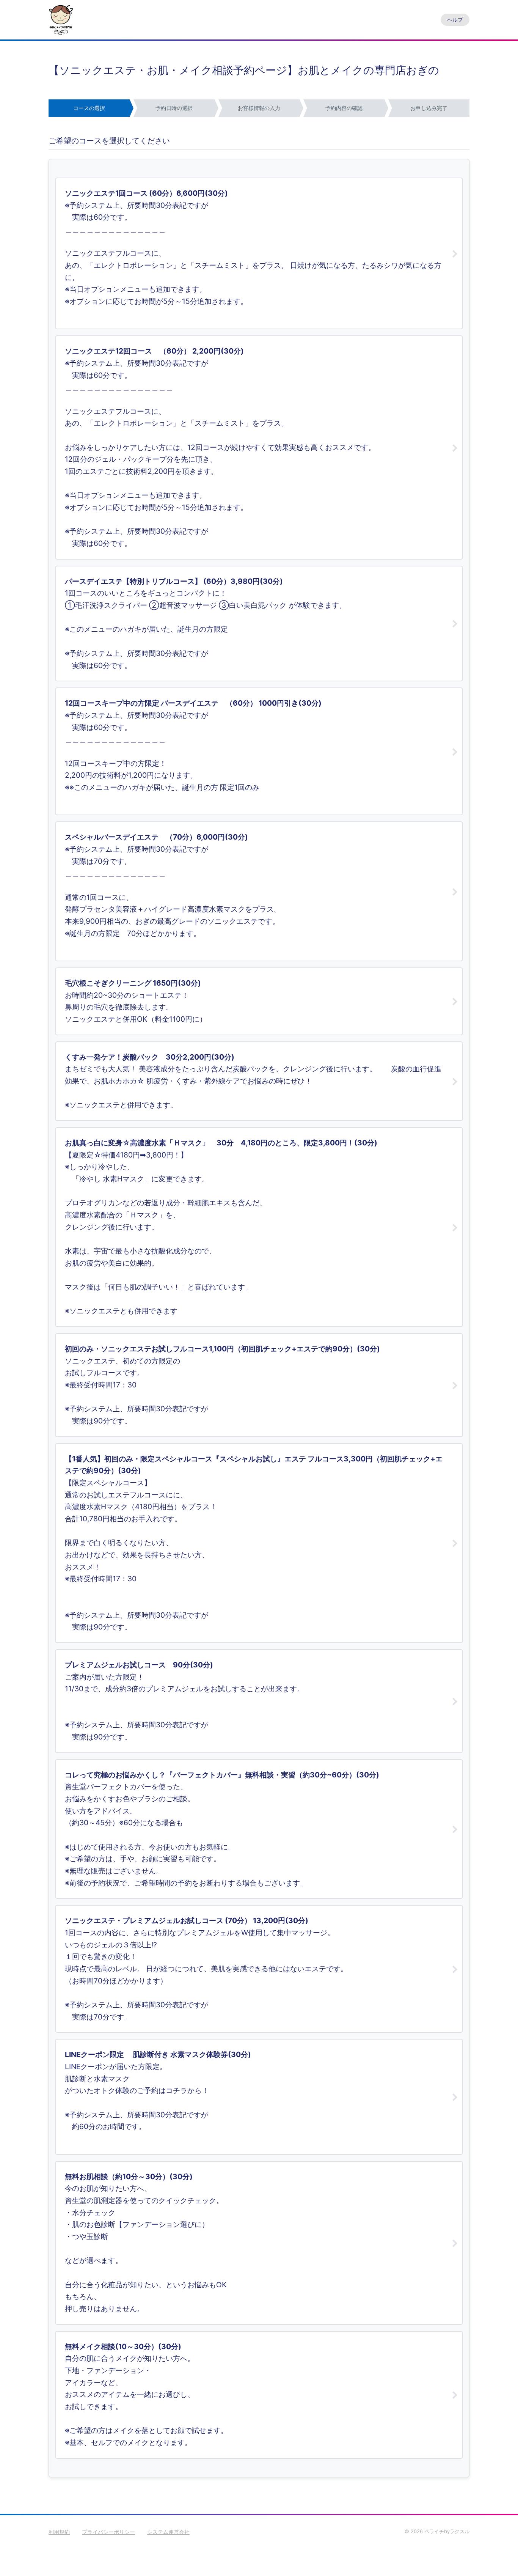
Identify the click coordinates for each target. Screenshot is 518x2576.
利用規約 (59, 2532)
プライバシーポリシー (108, 2532)
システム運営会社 (168, 2532)
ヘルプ (455, 20)
